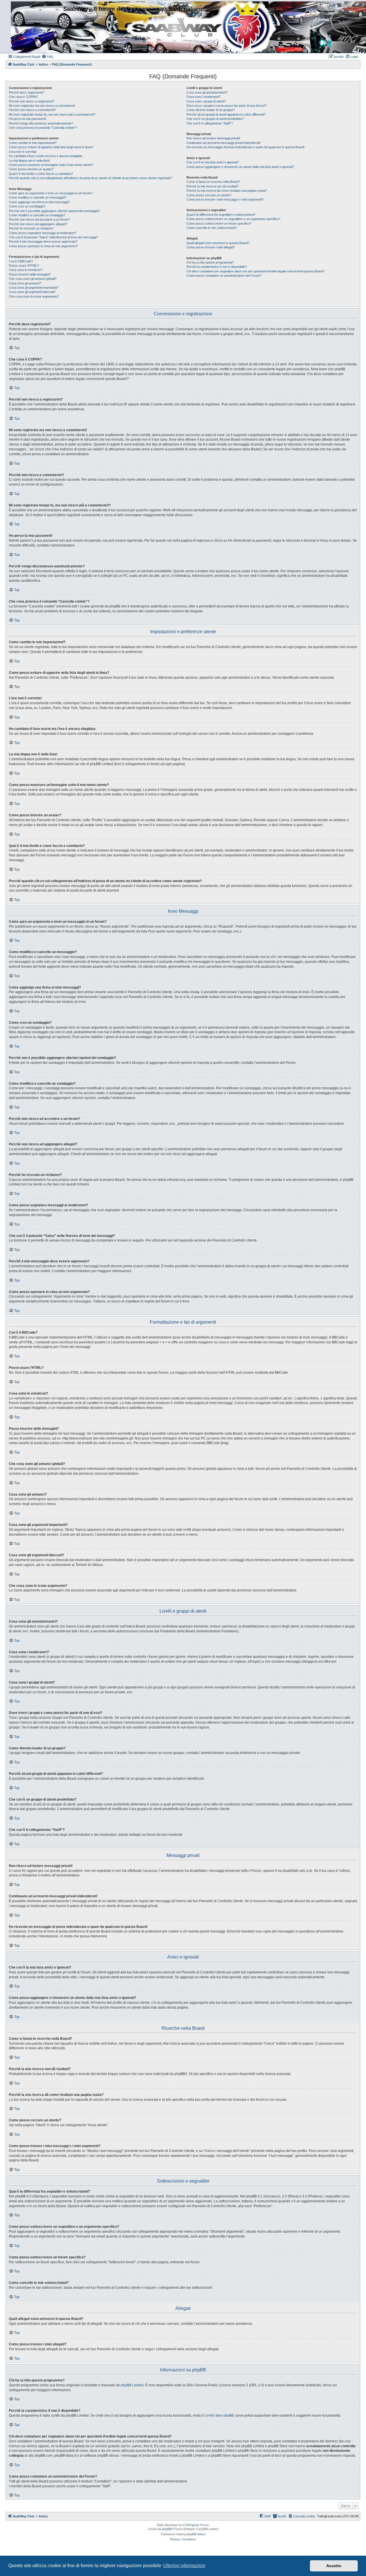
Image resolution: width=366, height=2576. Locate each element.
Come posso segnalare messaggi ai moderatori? (42, 233)
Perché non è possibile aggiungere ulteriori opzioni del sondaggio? (54, 211)
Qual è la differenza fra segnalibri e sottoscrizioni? (221, 215)
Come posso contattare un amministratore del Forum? (224, 276)
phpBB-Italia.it (196, 2534)
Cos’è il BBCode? (21, 261)
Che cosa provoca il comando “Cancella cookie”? (43, 128)
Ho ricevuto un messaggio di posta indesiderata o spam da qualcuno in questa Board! (245, 147)
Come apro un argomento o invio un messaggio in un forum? (51, 193)
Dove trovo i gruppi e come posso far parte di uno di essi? (226, 106)
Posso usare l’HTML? (24, 266)
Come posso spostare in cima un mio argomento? (43, 246)
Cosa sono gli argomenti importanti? (34, 288)
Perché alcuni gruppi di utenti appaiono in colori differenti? (226, 114)
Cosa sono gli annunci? (25, 283)
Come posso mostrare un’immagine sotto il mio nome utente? (51, 165)
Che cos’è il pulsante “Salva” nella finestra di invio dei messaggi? (53, 237)
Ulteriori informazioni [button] (184, 2566)
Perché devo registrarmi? (26, 92)
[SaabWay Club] (35, 26)
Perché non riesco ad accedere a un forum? (39, 219)
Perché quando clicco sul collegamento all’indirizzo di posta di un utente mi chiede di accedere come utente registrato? (90, 178)
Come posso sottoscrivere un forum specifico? (219, 223)
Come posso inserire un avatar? (31, 169)
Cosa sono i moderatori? (203, 97)
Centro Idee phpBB (219, 2415)
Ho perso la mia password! (27, 119)
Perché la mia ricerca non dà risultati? (212, 186)
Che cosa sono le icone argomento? (34, 296)
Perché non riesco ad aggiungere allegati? (38, 224)
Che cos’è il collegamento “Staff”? (210, 123)
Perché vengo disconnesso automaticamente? (41, 123)
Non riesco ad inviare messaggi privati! (213, 138)
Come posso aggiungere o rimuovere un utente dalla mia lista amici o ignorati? (240, 167)
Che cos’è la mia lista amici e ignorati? (213, 162)
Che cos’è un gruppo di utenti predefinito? (215, 119)
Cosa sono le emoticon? (26, 270)
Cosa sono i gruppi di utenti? (206, 101)
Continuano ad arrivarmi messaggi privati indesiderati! (223, 143)
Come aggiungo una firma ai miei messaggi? (39, 202)
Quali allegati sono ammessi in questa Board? (218, 243)
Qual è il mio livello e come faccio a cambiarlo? (41, 174)
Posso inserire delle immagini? (30, 274)
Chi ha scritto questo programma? (210, 262)
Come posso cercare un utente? (209, 195)
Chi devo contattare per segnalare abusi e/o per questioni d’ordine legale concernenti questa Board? (255, 271)
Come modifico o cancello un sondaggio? (37, 215)
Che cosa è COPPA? (23, 97)
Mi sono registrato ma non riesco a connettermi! (42, 106)
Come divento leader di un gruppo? (211, 110)
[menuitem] (47, 57)
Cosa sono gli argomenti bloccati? (32, 292)
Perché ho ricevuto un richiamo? (31, 228)
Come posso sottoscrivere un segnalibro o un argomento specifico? (233, 219)
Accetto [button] (334, 2566)
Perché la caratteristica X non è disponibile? (217, 267)
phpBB (167, 2529)
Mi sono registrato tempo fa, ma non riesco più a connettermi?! (52, 114)
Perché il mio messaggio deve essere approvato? (43, 241)
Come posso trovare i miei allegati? (211, 247)
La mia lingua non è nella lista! (29, 161)
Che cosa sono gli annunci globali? (33, 279)
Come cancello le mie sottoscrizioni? (212, 228)
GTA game (192, 2525)
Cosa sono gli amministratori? (207, 92)
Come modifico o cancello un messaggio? (38, 197)
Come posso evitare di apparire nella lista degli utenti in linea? (51, 147)
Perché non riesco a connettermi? (32, 110)
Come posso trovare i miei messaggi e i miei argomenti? (225, 199)
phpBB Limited (132, 2385)
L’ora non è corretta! (23, 152)
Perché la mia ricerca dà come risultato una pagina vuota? (227, 191)
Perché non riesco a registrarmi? (32, 101)
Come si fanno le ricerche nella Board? (213, 182)
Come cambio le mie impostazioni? (33, 143)
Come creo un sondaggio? (27, 206)
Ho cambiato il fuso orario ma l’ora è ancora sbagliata (45, 156)
